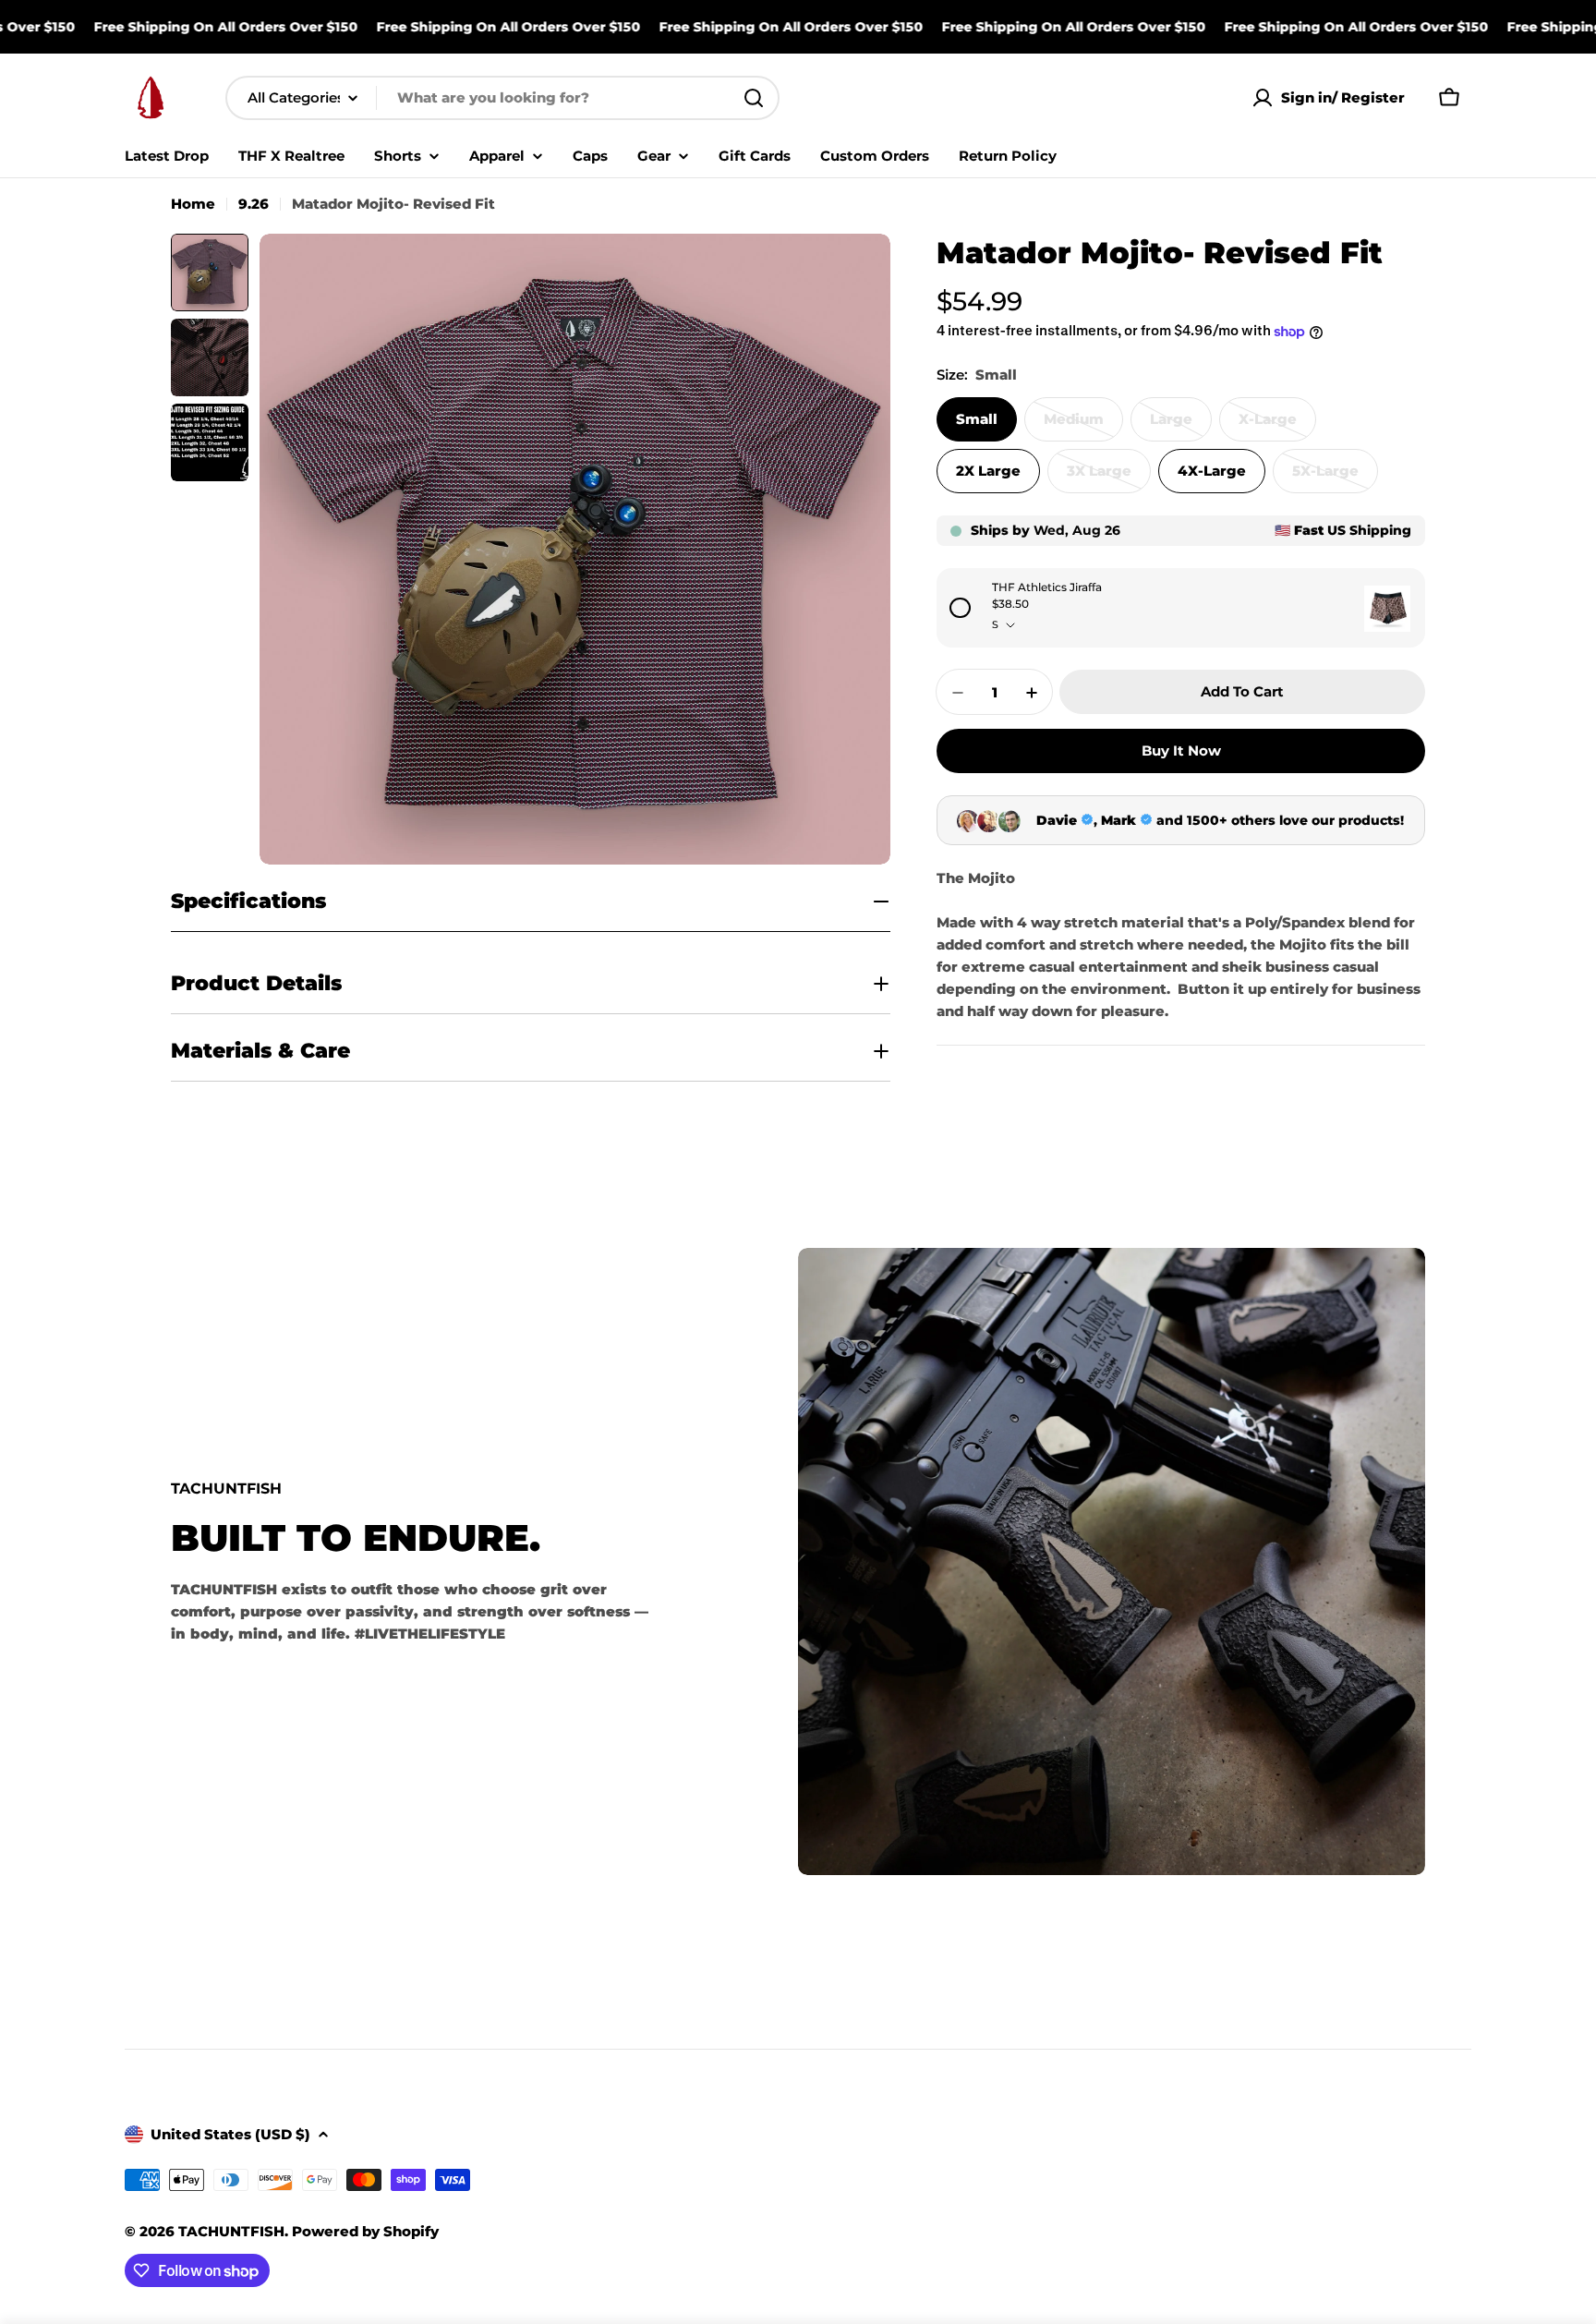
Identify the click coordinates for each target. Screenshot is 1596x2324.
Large (1181, 427)
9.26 (254, 204)
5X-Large (1335, 478)
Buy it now (1181, 751)
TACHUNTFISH (231, 2231)
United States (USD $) (230, 2134)
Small (977, 420)
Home (193, 204)
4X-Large (1212, 472)
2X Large (988, 472)
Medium (1083, 427)
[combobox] (502, 98)
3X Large (1109, 478)
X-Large (1277, 427)
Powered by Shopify (365, 2231)
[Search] (754, 98)
